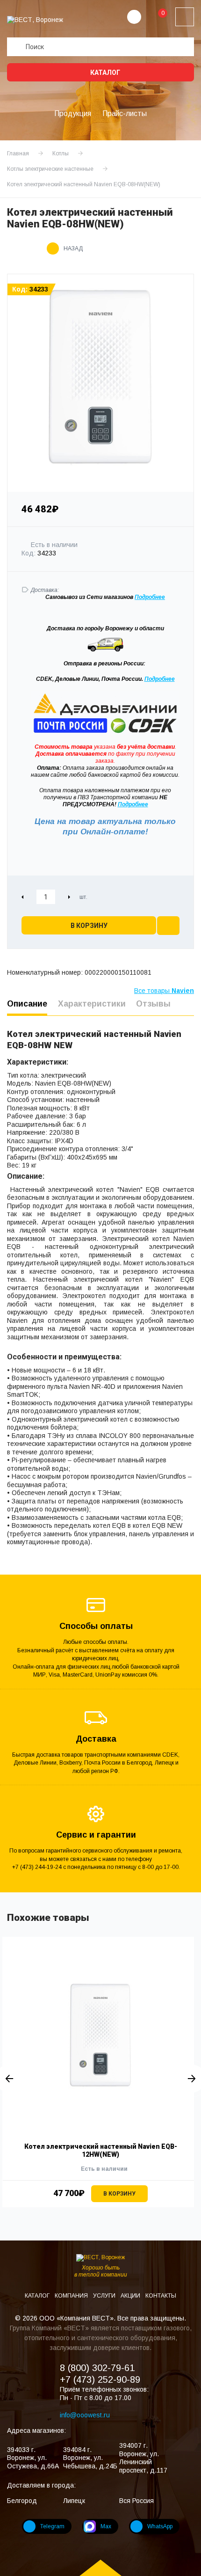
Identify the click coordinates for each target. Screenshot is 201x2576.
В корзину (89, 926)
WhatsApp (160, 2526)
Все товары (164, 991)
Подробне (148, 597)
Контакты (161, 2296)
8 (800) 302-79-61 (97, 2368)
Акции (131, 2296)
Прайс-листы (125, 113)
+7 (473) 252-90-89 (100, 2379)
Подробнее (160, 679)
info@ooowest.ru (85, 2415)
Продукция (73, 113)
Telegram (52, 2526)
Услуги (105, 2296)
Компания (72, 2296)
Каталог (104, 73)
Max (106, 2526)
